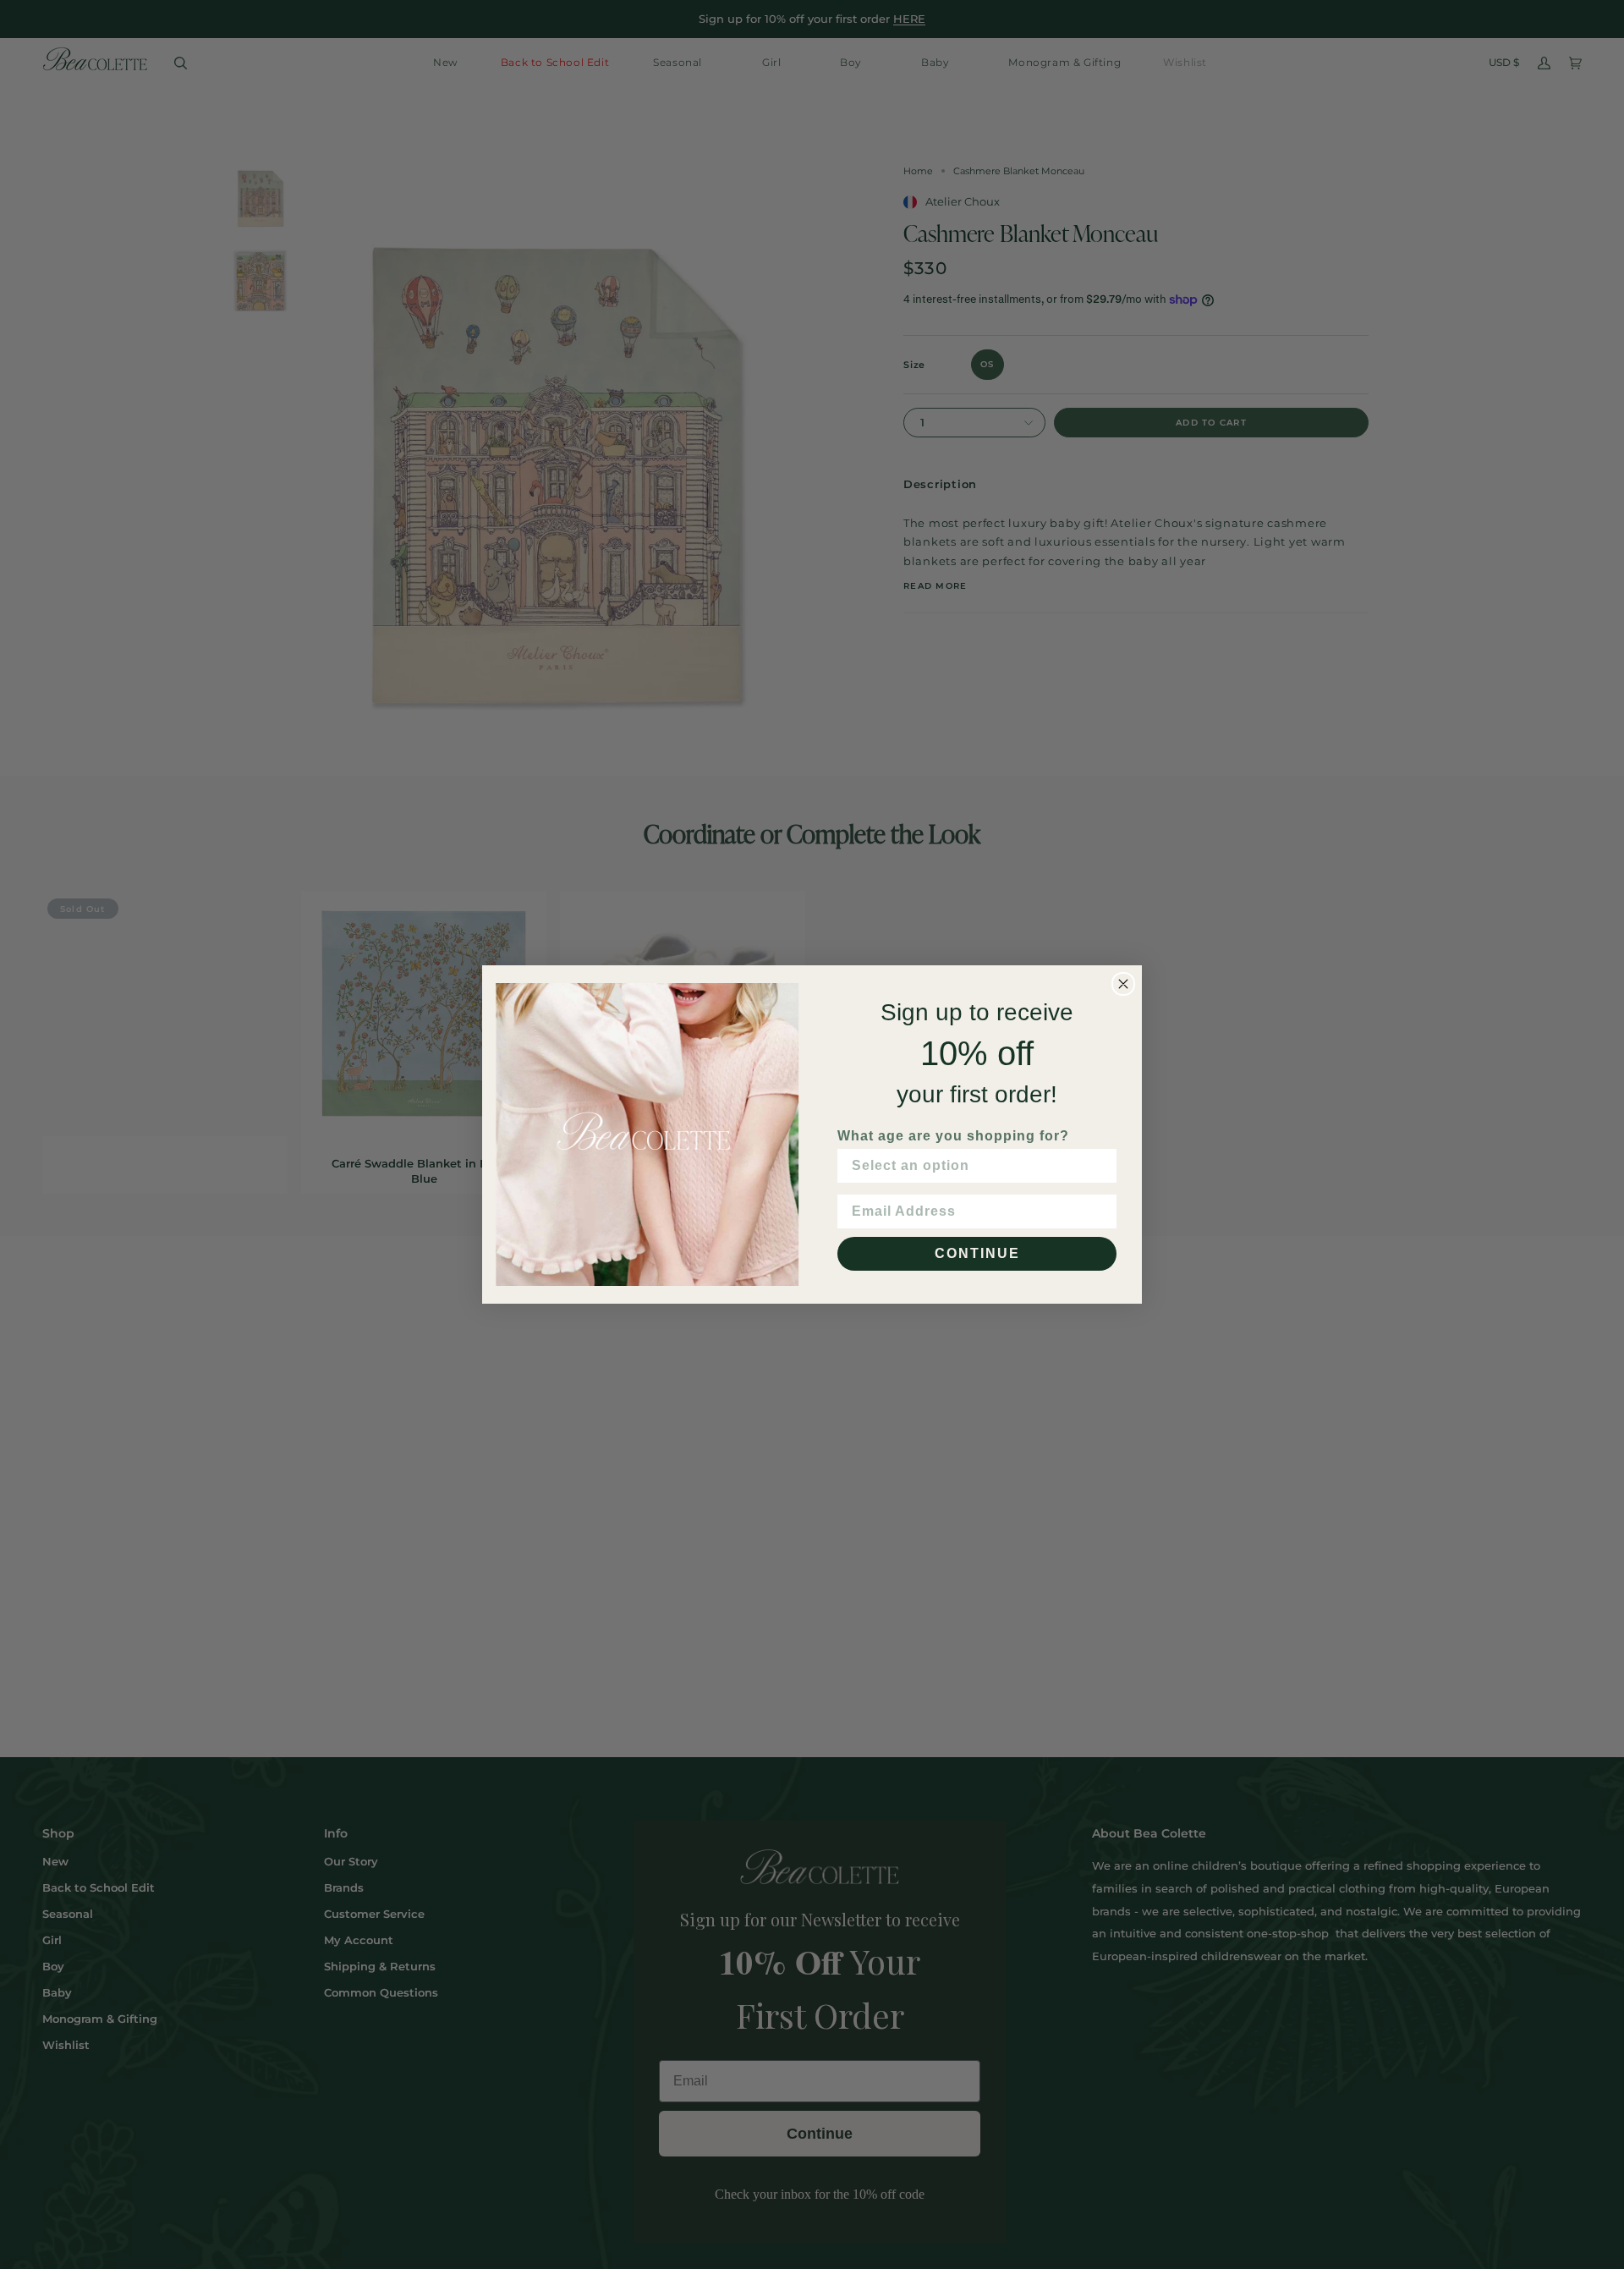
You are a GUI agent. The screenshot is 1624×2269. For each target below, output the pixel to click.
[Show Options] (1100, 1166)
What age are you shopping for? (953, 1136)
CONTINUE (977, 1253)
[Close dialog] (1123, 984)
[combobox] (972, 1166)
